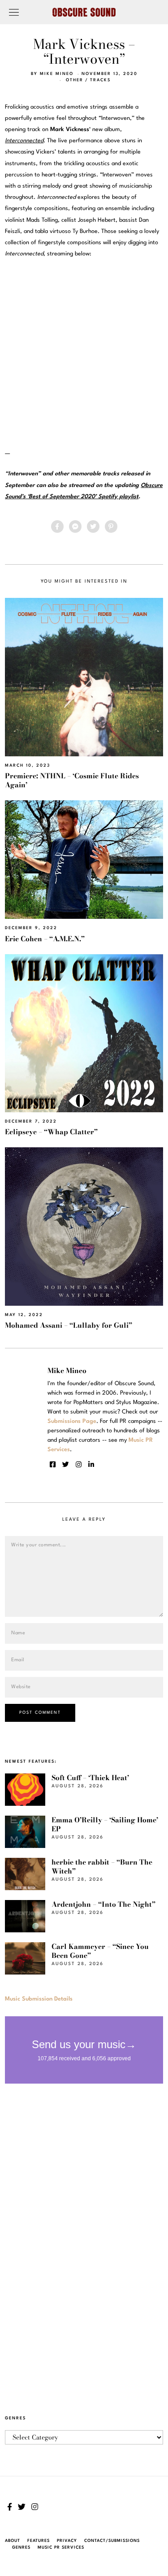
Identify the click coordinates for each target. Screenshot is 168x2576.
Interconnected (24, 141)
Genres (21, 2547)
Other (75, 80)
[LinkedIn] (91, 1465)
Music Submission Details (39, 1999)
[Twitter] (93, 527)
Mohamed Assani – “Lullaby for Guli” (69, 1325)
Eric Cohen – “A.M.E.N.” (45, 939)
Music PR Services (61, 2547)
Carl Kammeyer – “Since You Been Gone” (100, 1951)
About (13, 2541)
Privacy (67, 2541)
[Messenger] (75, 527)
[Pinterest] (111, 527)
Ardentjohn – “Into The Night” (103, 1904)
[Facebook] (57, 527)
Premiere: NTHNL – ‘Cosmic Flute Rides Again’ (72, 780)
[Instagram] (79, 1465)
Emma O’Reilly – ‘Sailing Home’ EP (105, 1824)
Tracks (100, 80)
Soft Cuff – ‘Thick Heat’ (90, 1778)
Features (39, 2541)
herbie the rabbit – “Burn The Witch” (102, 1867)
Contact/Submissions (112, 2541)
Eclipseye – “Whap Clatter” (51, 1132)
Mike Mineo (57, 74)
